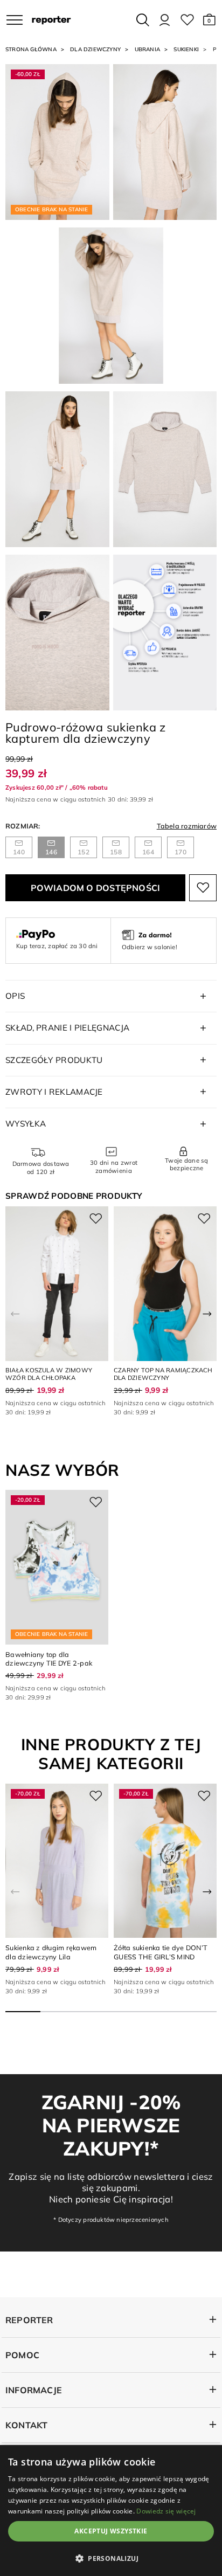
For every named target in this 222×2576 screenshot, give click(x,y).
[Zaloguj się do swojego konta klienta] (165, 20)
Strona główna (31, 49)
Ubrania (147, 49)
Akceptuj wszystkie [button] (111, 2531)
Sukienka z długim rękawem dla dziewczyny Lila (51, 1952)
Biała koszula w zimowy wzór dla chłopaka (49, 1374)
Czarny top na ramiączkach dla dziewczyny (163, 1374)
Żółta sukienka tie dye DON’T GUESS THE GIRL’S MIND (161, 1952)
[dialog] (111, 2511)
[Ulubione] (187, 20)
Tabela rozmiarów (187, 826)
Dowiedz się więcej (166, 2511)
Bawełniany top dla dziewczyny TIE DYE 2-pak (49, 1659)
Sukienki (186, 49)
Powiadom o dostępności (96, 888)
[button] (209, 20)
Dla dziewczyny (95, 49)
